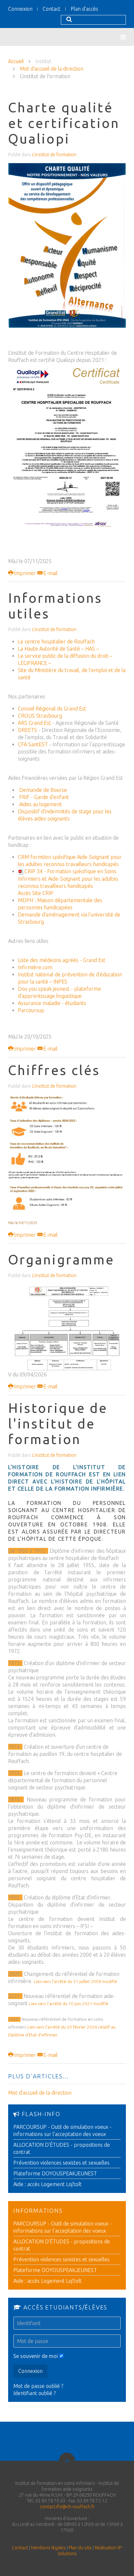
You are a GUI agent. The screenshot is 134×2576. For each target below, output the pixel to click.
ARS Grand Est (34, 723)
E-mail (50, 573)
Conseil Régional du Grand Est (52, 709)
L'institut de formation (54, 155)
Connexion (20, 9)
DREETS (27, 730)
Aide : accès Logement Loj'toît (47, 2184)
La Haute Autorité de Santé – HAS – (58, 649)
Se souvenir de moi (36, 2356)
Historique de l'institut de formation (58, 1424)
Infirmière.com (35, 967)
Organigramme (61, 1260)
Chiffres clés (54, 1070)
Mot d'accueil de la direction (52, 69)
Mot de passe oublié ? (38, 2386)
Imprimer (25, 573)
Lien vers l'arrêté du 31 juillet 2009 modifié (75, 1982)
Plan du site (80, 2548)
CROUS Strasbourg (40, 716)
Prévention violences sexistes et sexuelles (61, 2163)
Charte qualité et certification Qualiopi (64, 123)
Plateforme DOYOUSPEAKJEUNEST (55, 2173)
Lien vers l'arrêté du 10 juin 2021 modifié (69, 2004)
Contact (52, 9)
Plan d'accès (84, 9)
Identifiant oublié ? (34, 2393)
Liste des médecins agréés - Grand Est (62, 960)
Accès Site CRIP (36, 893)
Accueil (16, 61)
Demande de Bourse (42, 790)
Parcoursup (31, 1010)
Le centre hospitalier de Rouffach (56, 641)
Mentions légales (48, 2548)
